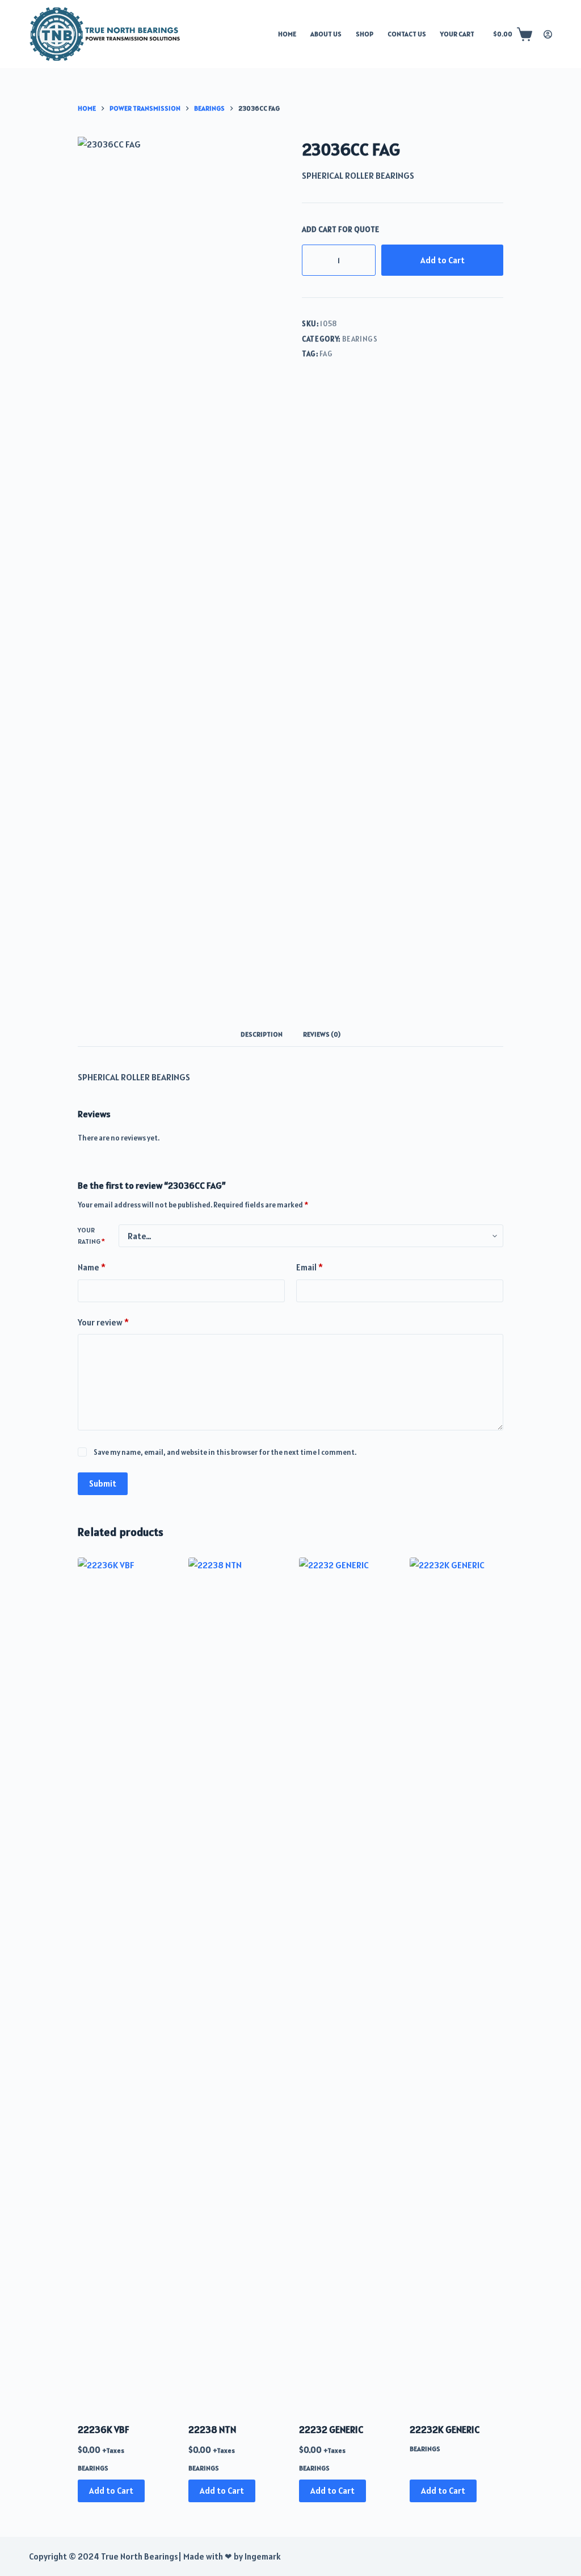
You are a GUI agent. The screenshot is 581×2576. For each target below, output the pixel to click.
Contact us (407, 34)
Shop (365, 34)
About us (326, 34)
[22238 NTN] (235, 1983)
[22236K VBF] (125, 1983)
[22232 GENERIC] (346, 1983)
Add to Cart (443, 260)
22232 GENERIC (331, 2430)
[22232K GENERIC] (456, 1983)
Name (92, 1267)
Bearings (360, 339)
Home (287, 34)
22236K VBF (104, 2430)
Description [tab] (262, 1034)
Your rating (91, 1236)
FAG (326, 354)
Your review (103, 1322)
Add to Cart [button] (111, 2491)
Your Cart (457, 34)
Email (310, 1267)
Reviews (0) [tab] (322, 1034)
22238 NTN (212, 2430)
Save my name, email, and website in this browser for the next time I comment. (225, 1452)
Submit (103, 1483)
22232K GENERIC (445, 2430)
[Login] (548, 34)
